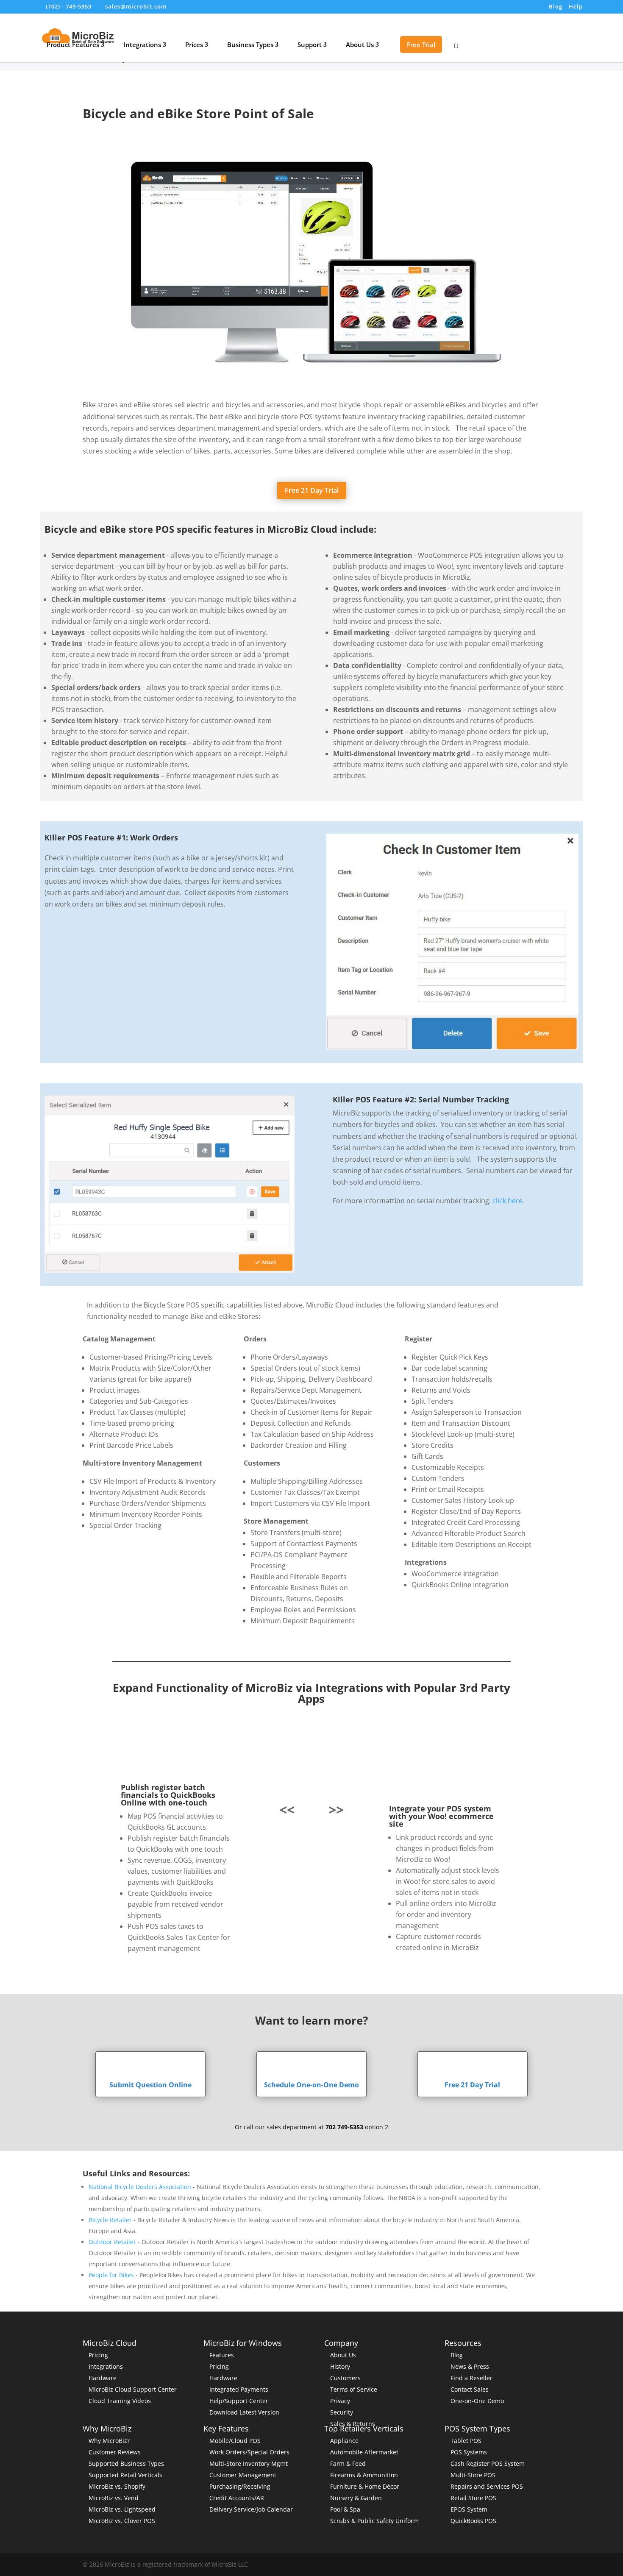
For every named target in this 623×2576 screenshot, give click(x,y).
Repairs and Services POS (487, 2486)
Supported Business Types (126, 2463)
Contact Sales (470, 2389)
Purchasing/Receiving (240, 2486)
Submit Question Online (150, 2085)
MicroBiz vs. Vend (114, 2498)
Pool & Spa (345, 2509)
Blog (556, 7)
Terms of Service (354, 2389)
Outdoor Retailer (112, 2242)
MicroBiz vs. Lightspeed (122, 2509)
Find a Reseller (471, 2378)
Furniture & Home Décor (365, 2486)
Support (310, 45)
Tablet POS (466, 2441)
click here (508, 1201)
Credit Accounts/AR (237, 2498)
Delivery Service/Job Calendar (251, 2509)
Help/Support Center (239, 2401)
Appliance (344, 2441)
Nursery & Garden (356, 2498)
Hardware (103, 2378)
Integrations (142, 45)
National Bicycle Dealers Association (140, 2187)
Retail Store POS (473, 2498)
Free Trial (421, 45)
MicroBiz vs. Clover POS (122, 2521)
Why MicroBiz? (109, 2441)
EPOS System (469, 2509)
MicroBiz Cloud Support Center (133, 2389)
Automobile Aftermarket (364, 2452)
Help (576, 7)
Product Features (73, 45)
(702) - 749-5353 (69, 6)
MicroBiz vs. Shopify (117, 2486)
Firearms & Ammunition (364, 2475)
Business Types (250, 45)
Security (342, 2412)
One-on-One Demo (477, 2401)
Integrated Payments (239, 2389)
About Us (360, 45)
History (340, 2366)
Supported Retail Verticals (125, 2475)
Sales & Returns (353, 2424)
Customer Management (243, 2475)
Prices (194, 45)
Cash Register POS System (488, 2463)
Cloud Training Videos (120, 2401)
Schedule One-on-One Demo (311, 2085)
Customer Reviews (115, 2452)
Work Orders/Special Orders (249, 2452)
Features (222, 2355)
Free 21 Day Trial (312, 490)
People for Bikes (111, 2275)
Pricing (98, 2355)
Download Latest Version (244, 2412)
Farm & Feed (348, 2463)
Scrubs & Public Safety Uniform (374, 2521)
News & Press (470, 2366)
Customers (345, 2378)
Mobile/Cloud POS (235, 2441)
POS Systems (469, 2452)
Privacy (340, 2401)
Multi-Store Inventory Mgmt (249, 2463)
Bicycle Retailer (110, 2220)
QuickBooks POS (473, 2521)
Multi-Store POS (473, 2475)
